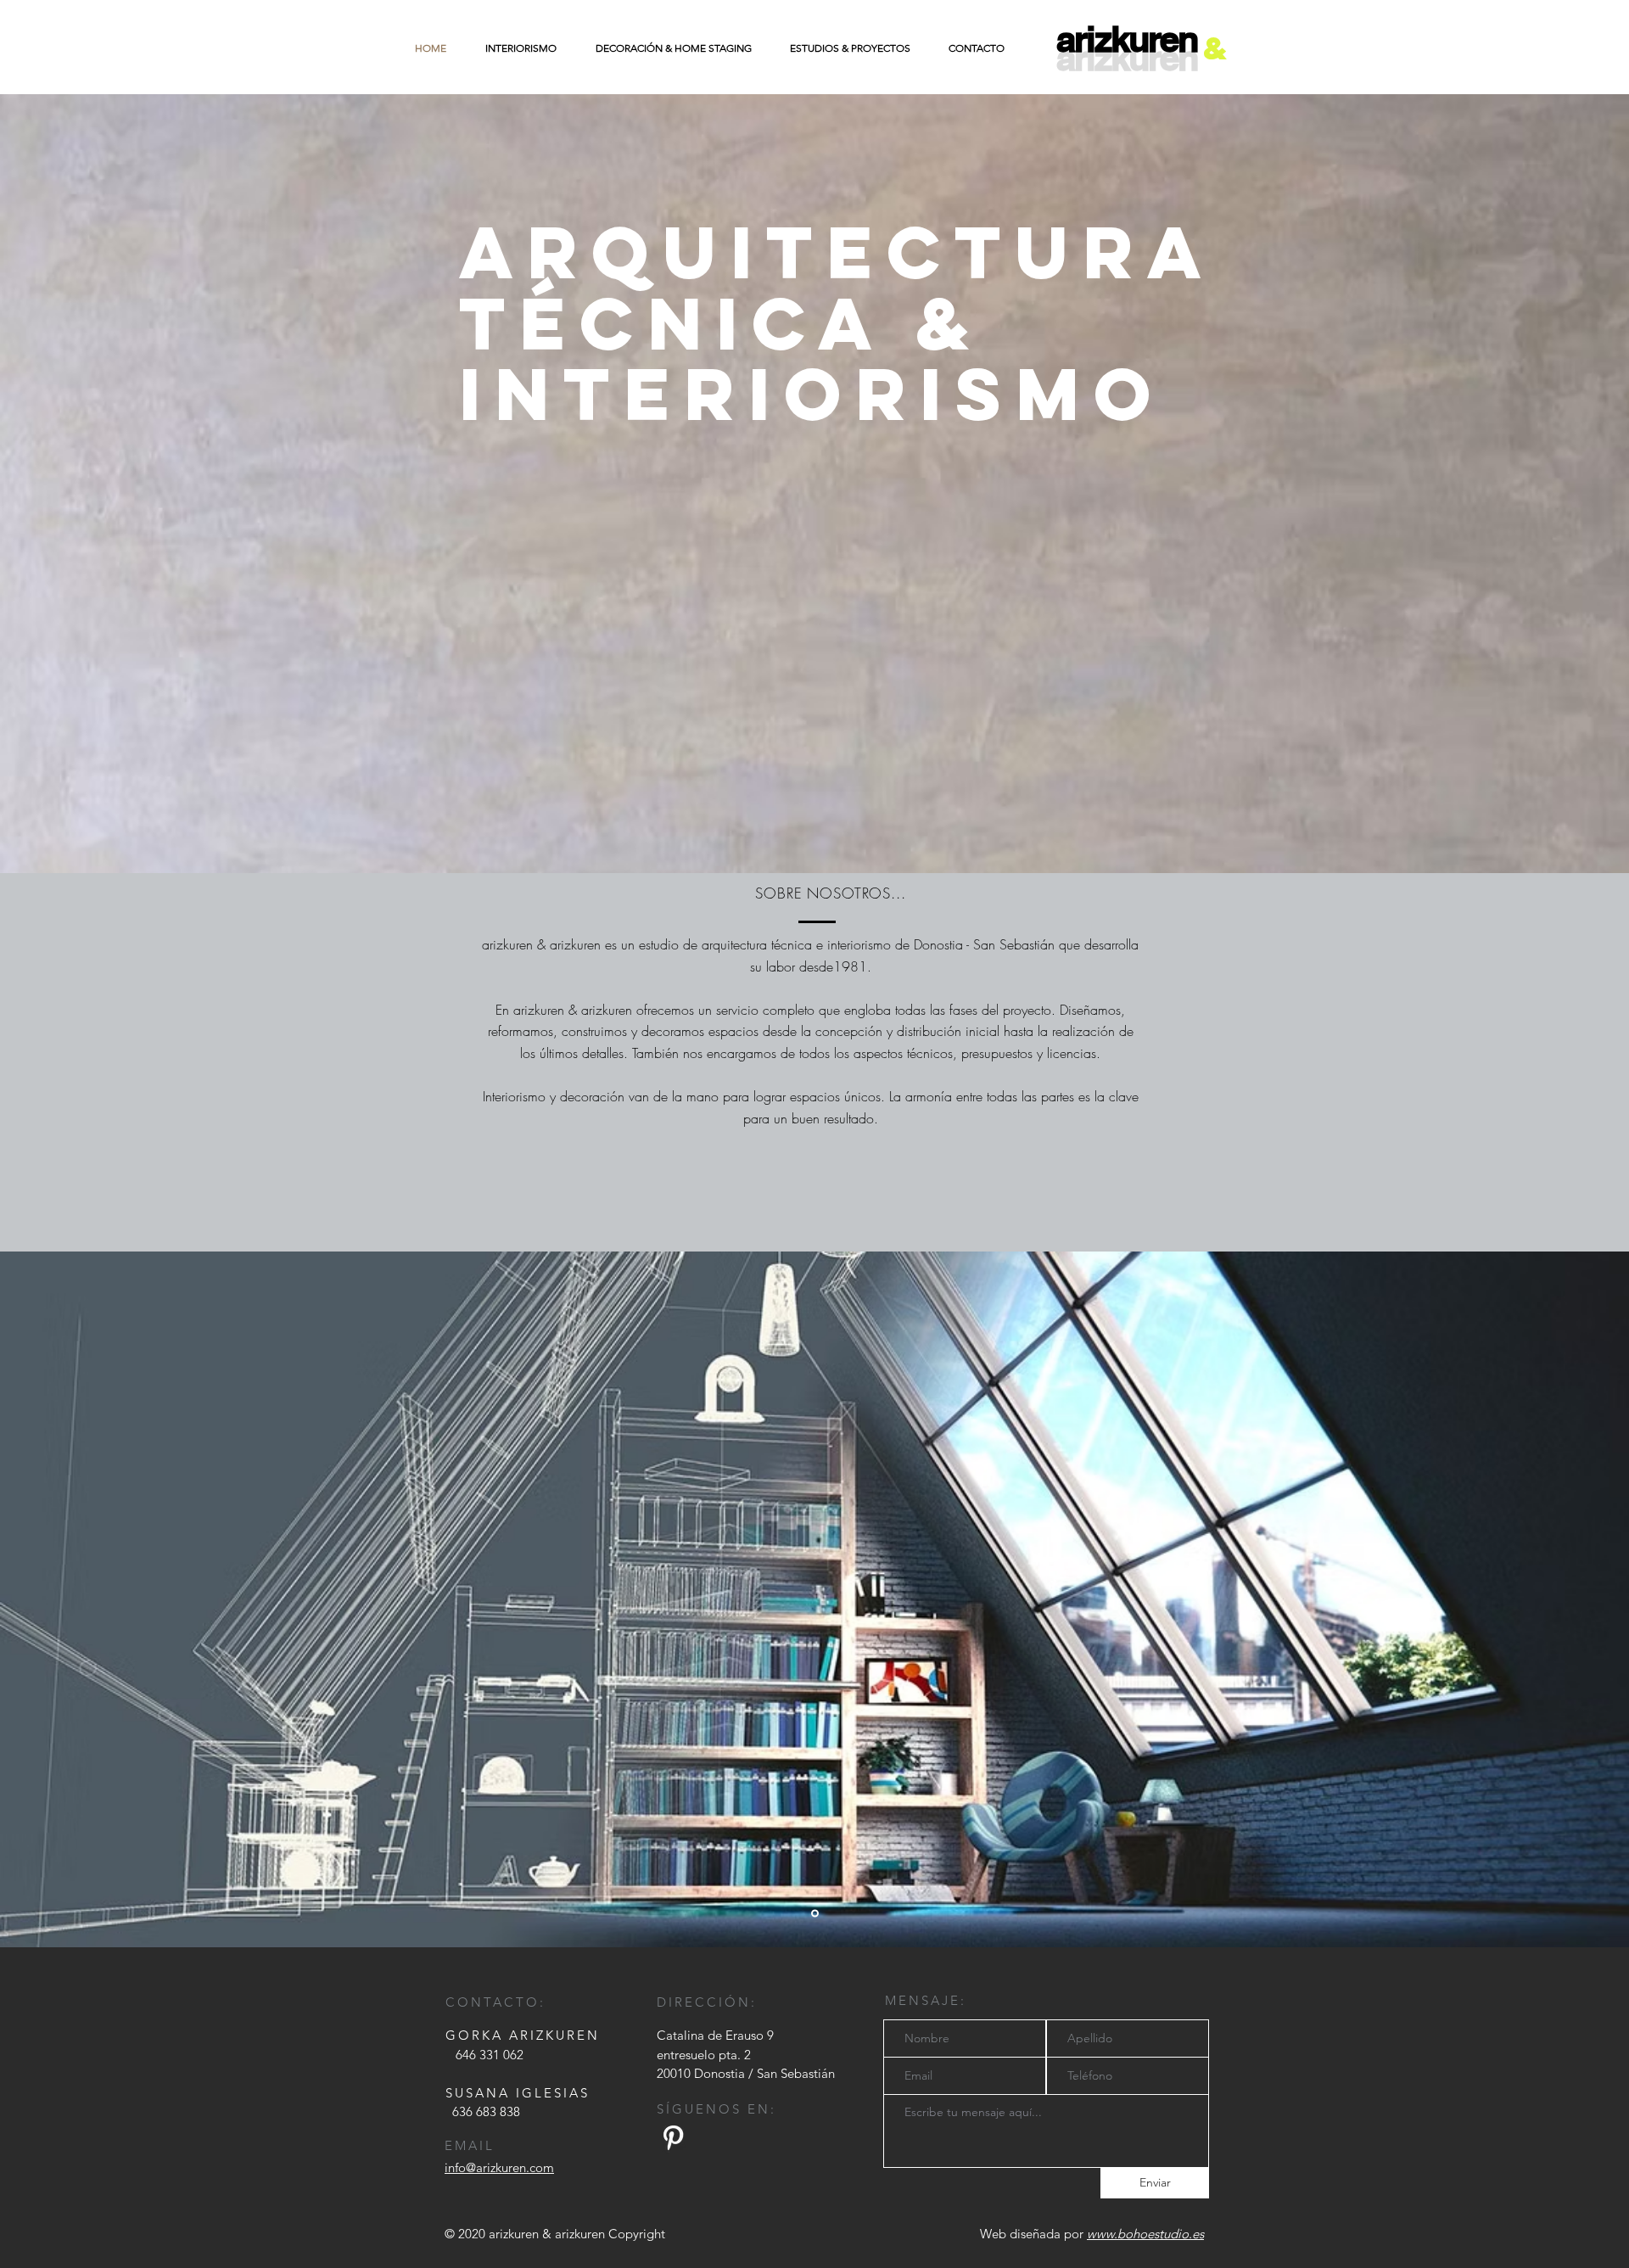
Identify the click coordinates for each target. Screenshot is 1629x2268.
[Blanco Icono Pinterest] (673, 2138)
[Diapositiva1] (815, 1914)
